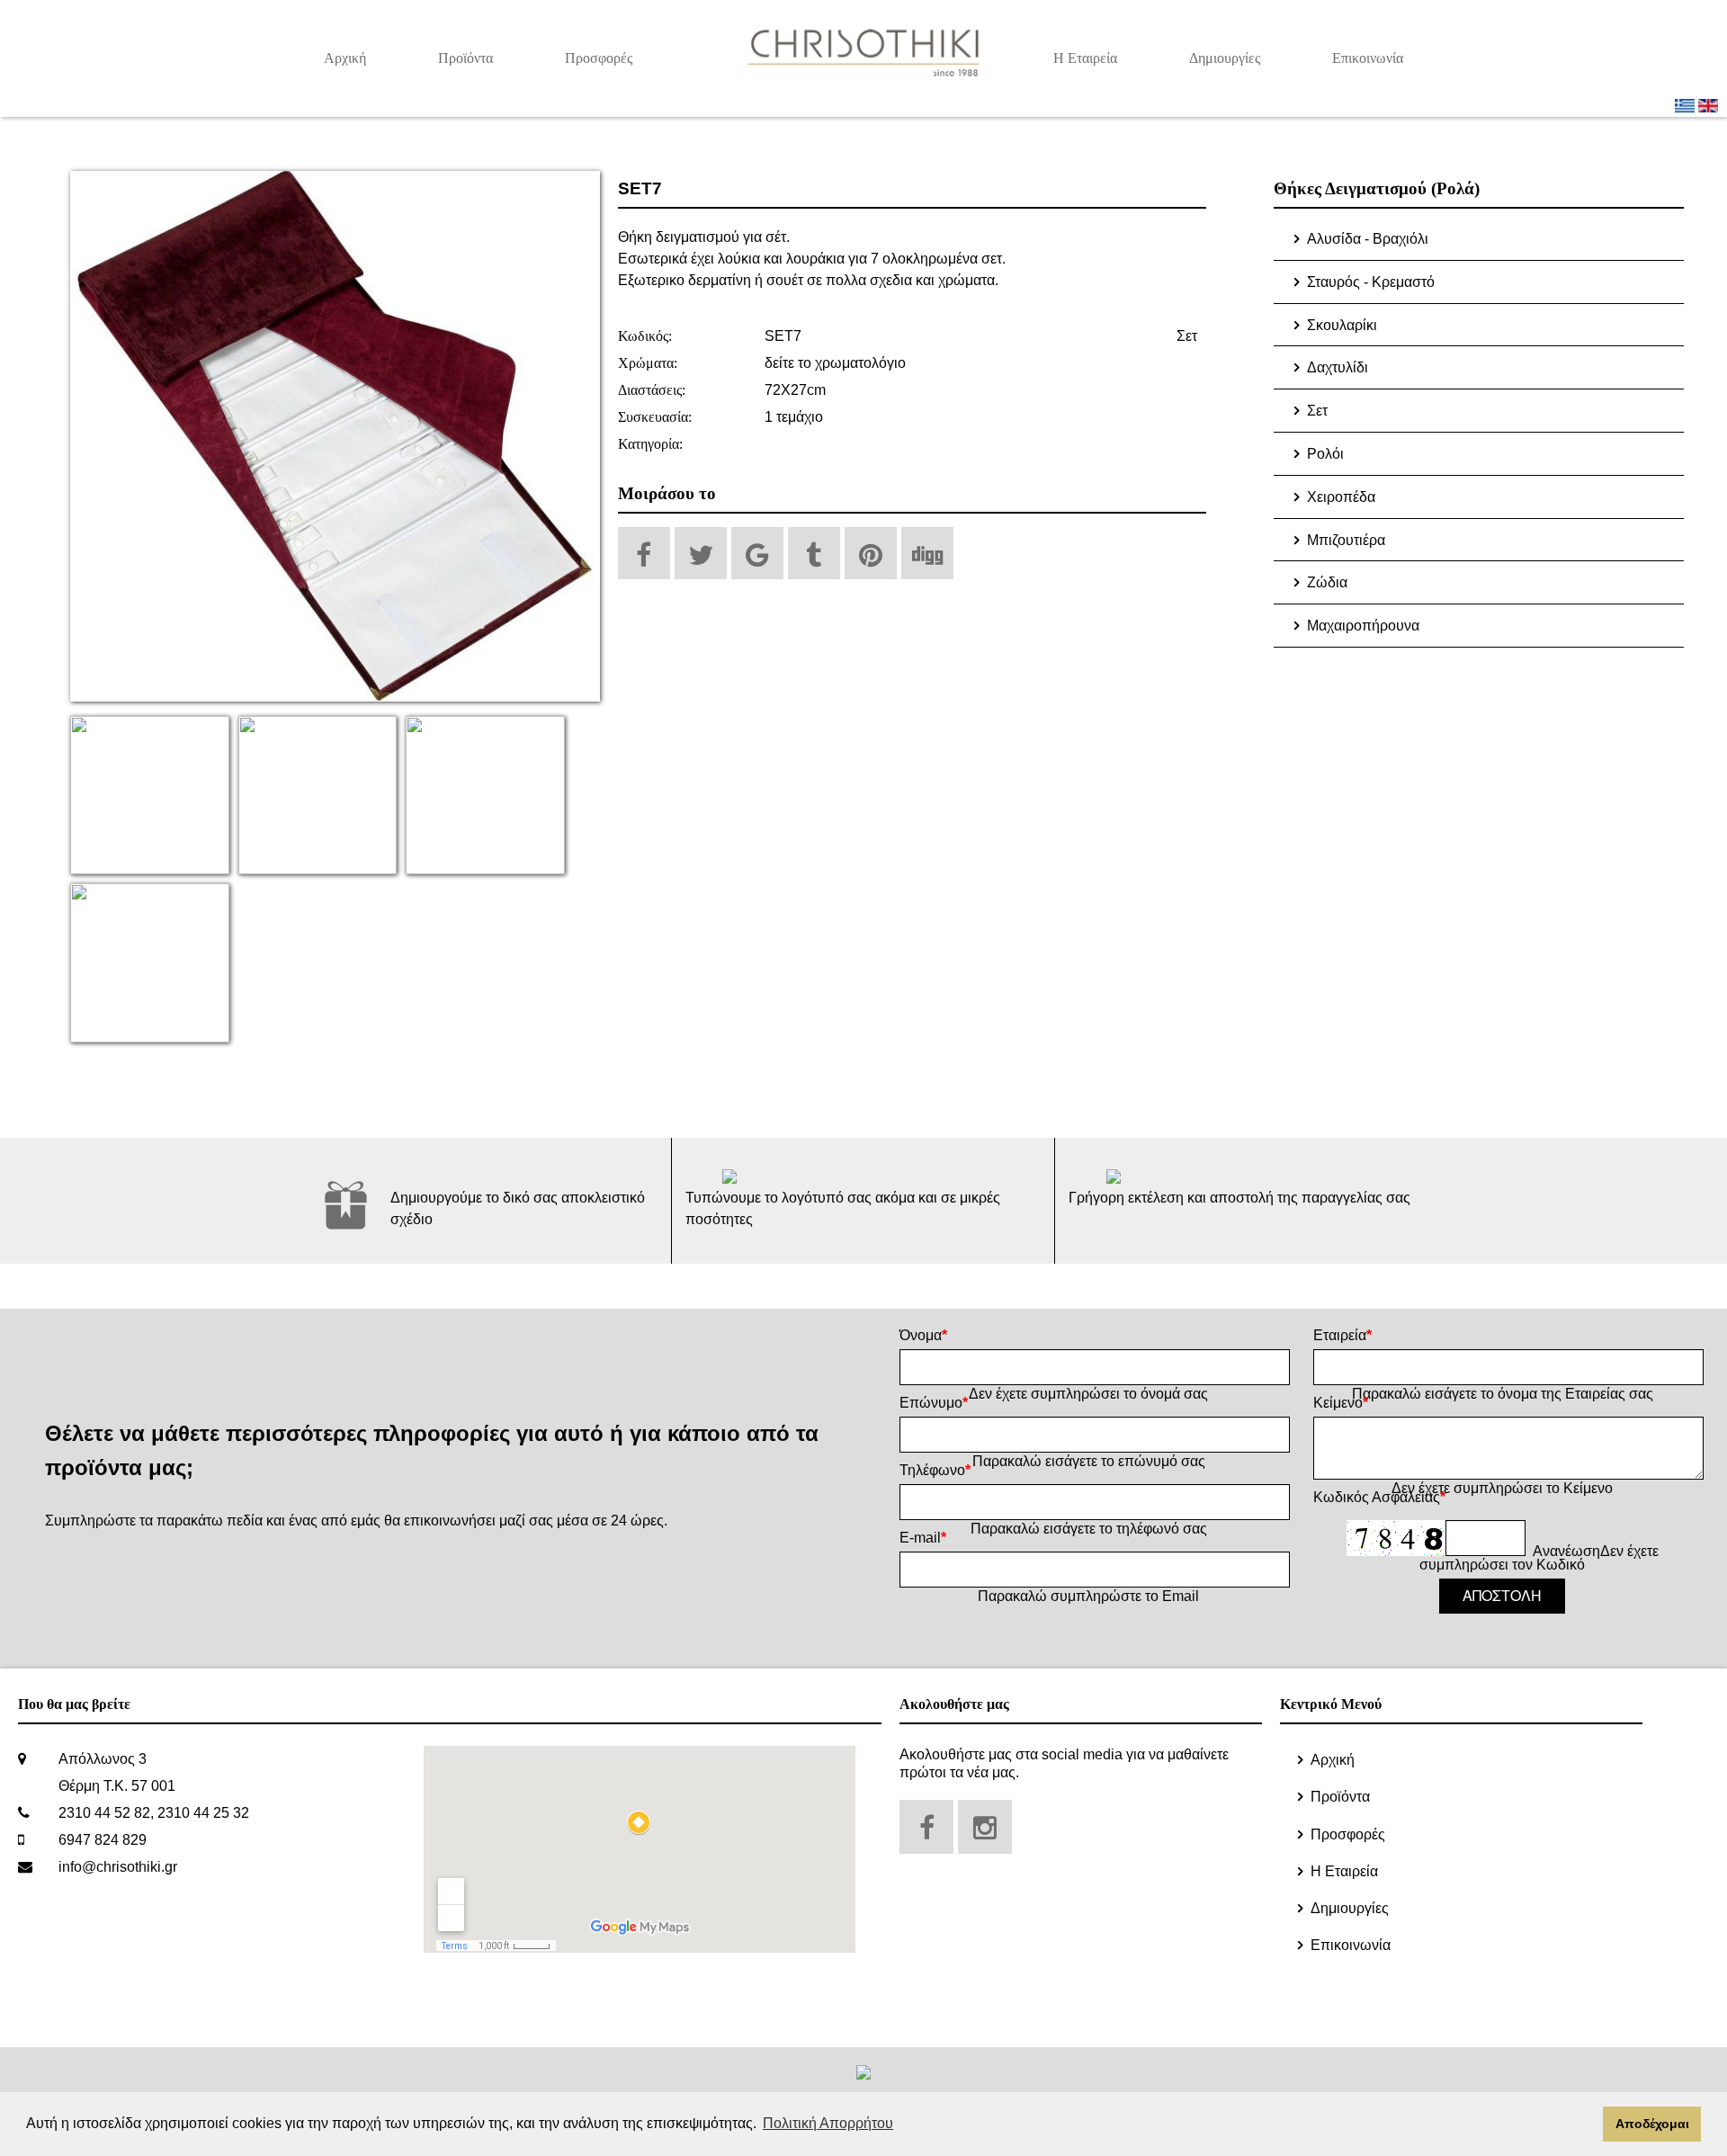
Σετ (1187, 336)
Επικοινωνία (1368, 58)
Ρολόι (1325, 454)
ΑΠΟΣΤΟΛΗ (1502, 1595)
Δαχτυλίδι (1338, 367)
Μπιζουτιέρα (1346, 540)
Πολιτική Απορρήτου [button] (828, 2123)
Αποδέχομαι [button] (1652, 2124)
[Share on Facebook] (644, 553)
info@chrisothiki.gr (118, 1867)
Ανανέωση (1566, 1551)
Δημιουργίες (1225, 58)
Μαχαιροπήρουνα (1363, 626)
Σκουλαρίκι (1342, 325)
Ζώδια (1327, 582)
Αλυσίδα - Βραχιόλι (1368, 239)
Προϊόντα (465, 58)
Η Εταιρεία (1085, 58)
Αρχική (345, 58)
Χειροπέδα (1341, 497)
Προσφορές (599, 58)
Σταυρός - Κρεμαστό (1371, 282)
